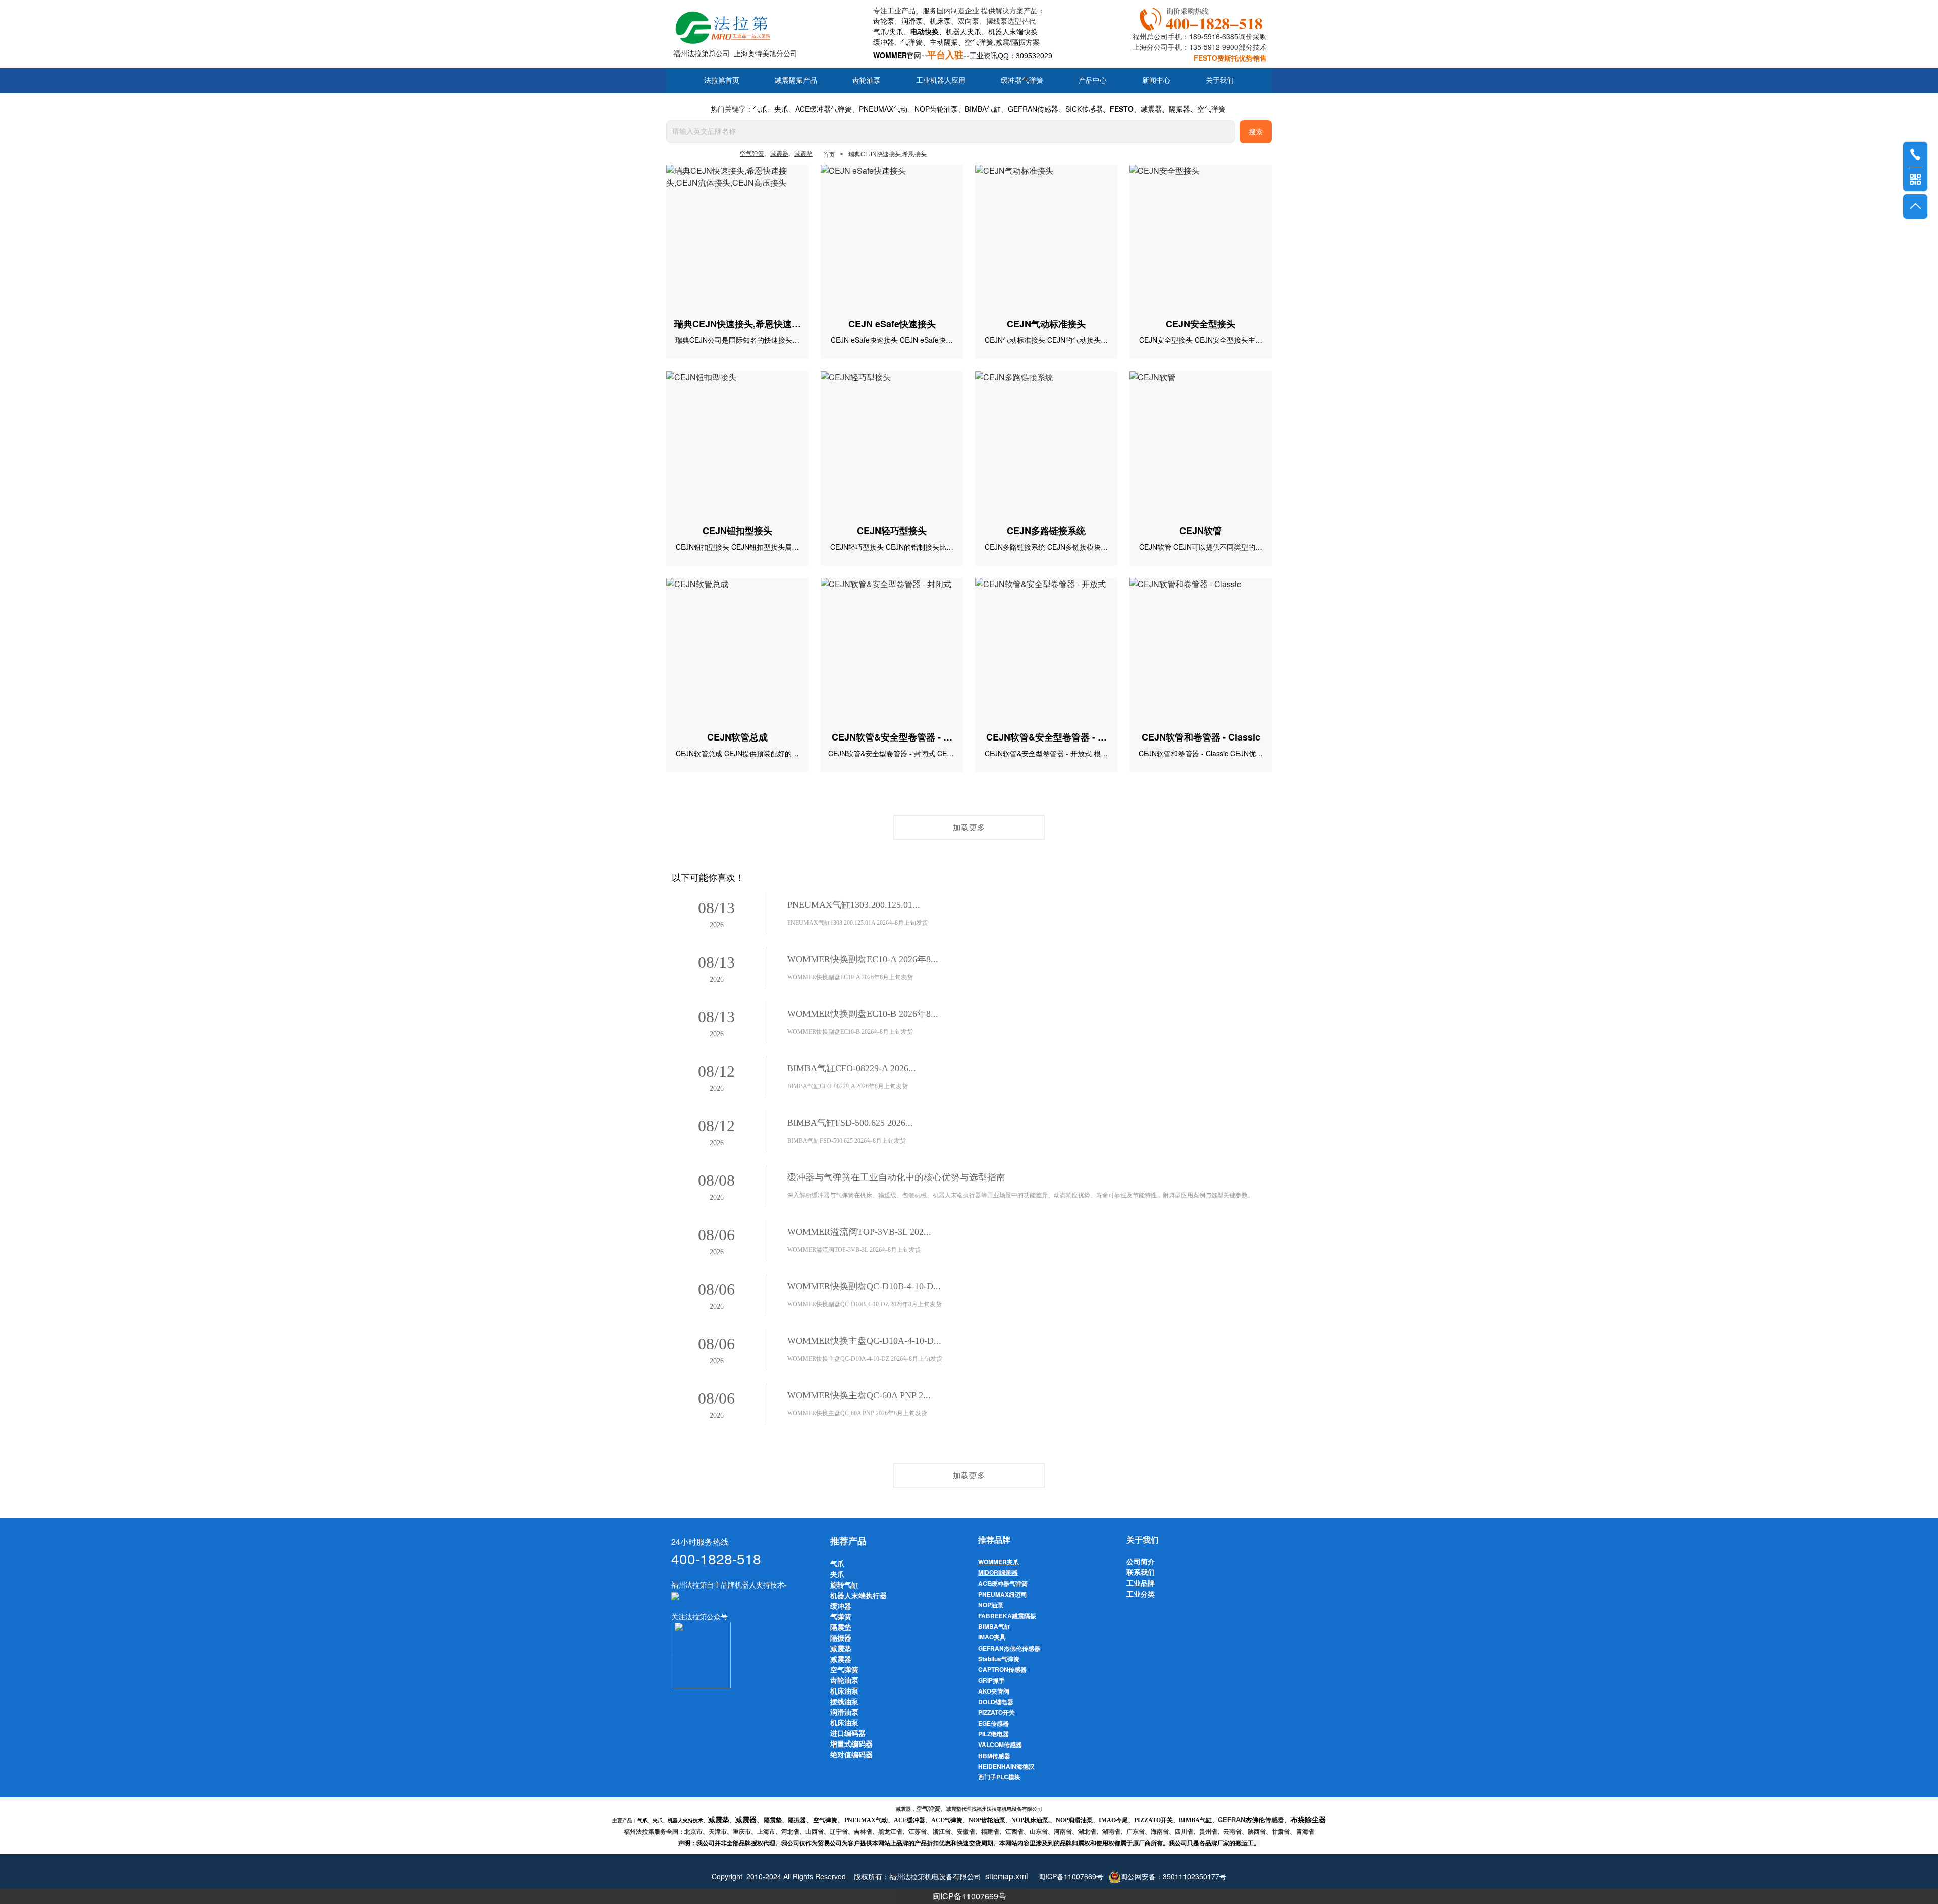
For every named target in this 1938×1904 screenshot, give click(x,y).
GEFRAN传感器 (1033, 109)
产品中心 (1093, 81)
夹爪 (896, 31)
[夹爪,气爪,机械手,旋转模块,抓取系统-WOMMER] (675, 1595)
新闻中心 (1156, 81)
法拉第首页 (722, 81)
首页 (829, 155)
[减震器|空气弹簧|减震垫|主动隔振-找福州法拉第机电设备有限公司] (722, 25)
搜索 (1256, 132)
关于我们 (1220, 81)
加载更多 (969, 827)
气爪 (880, 31)
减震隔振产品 (796, 81)
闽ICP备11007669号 (969, 1896)
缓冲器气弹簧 (1022, 81)
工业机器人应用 (941, 81)
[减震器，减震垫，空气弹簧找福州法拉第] (1203, 17)
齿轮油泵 (867, 81)
